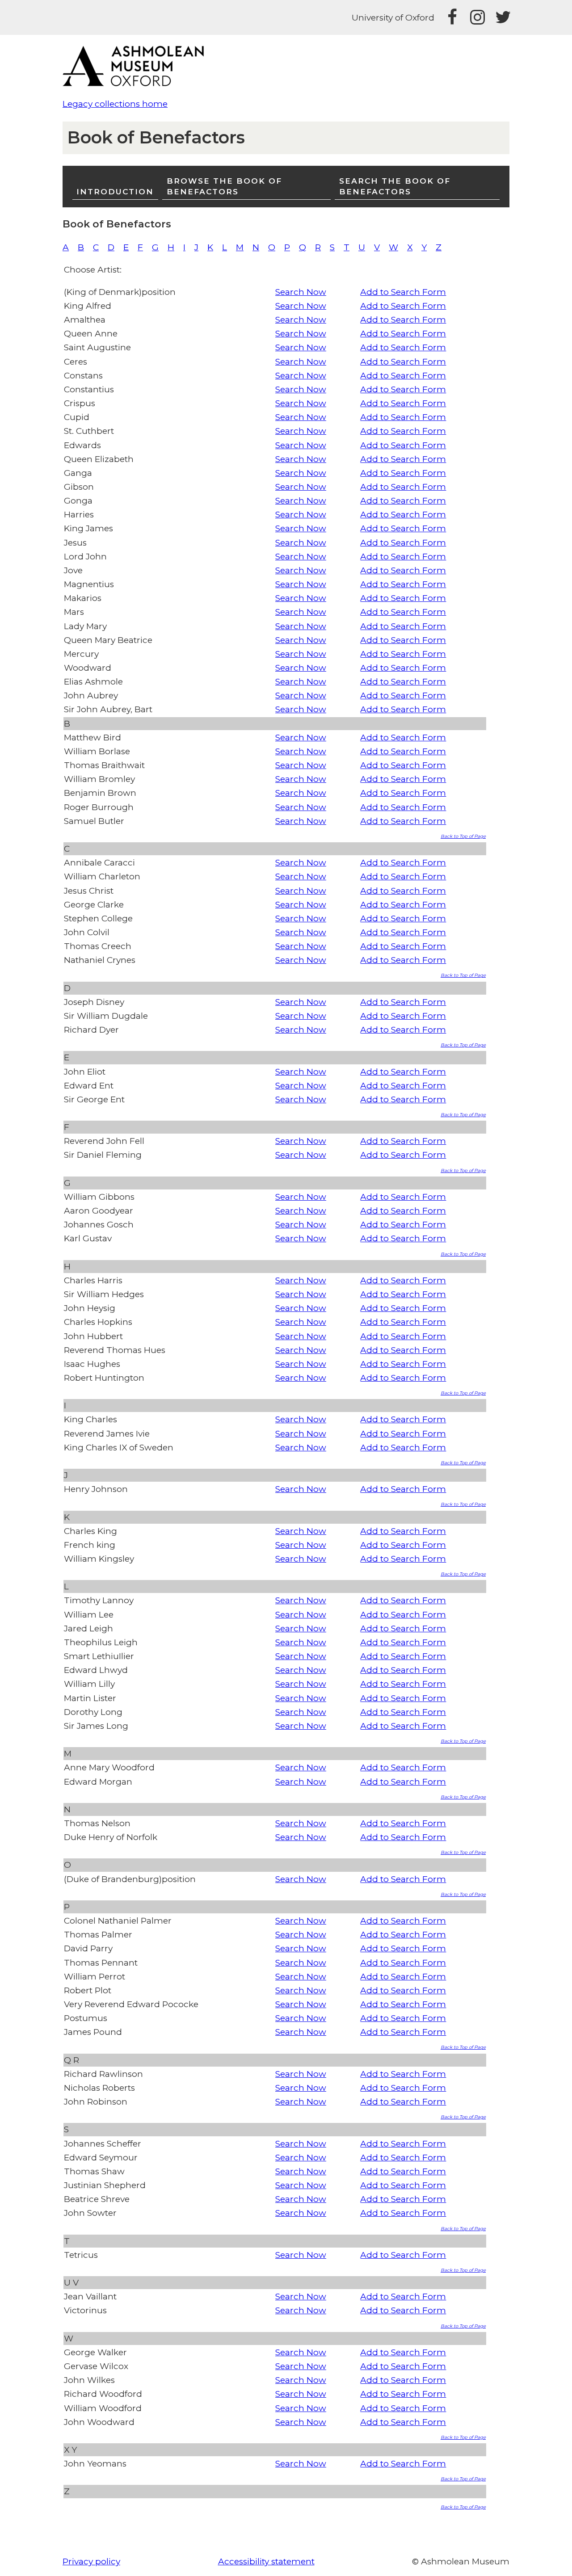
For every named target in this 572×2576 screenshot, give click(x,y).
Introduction (115, 191)
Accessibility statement (266, 2561)
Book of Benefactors (156, 137)
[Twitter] (502, 17)
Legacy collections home (115, 104)
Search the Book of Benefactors (395, 186)
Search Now (301, 292)
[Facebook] (452, 17)
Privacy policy (91, 2561)
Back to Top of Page (463, 836)
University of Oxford (393, 18)
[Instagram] (477, 17)
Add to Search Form (403, 292)
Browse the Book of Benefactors (224, 186)
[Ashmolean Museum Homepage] (138, 83)
